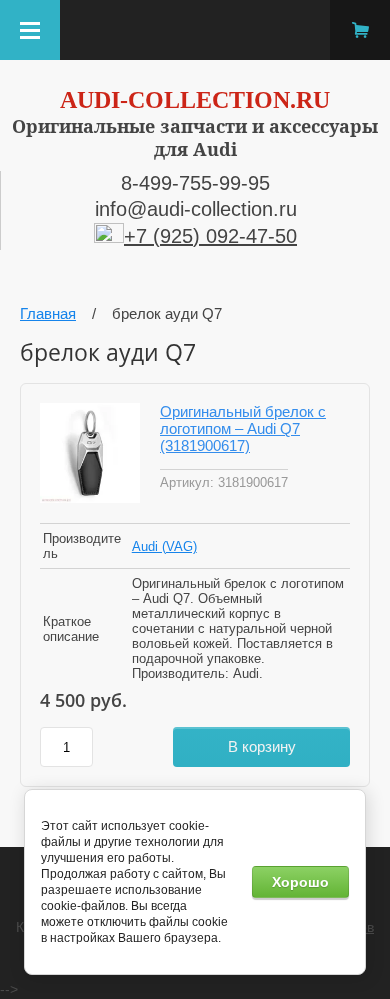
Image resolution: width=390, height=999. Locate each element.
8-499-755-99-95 (195, 183)
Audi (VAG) (164, 546)
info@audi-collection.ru (196, 209)
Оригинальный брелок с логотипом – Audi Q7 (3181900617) (243, 428)
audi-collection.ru (195, 100)
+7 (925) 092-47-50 (210, 236)
